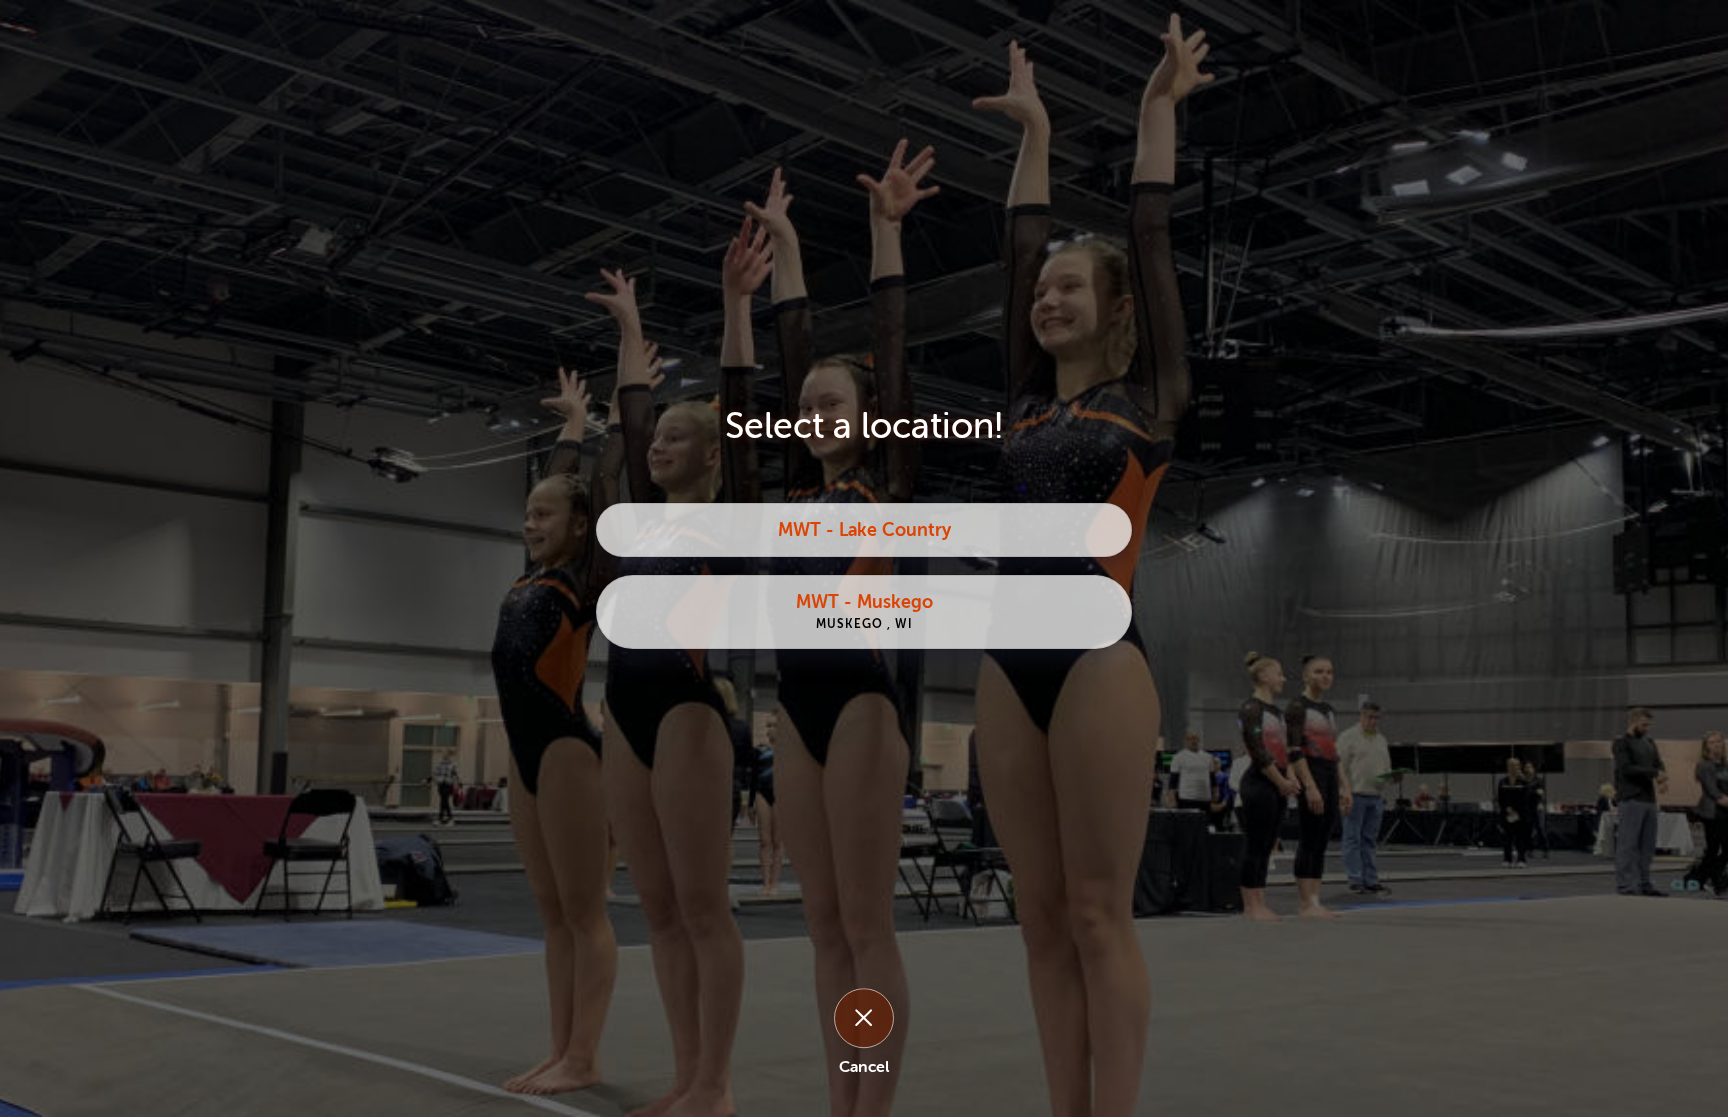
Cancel (864, 1067)
